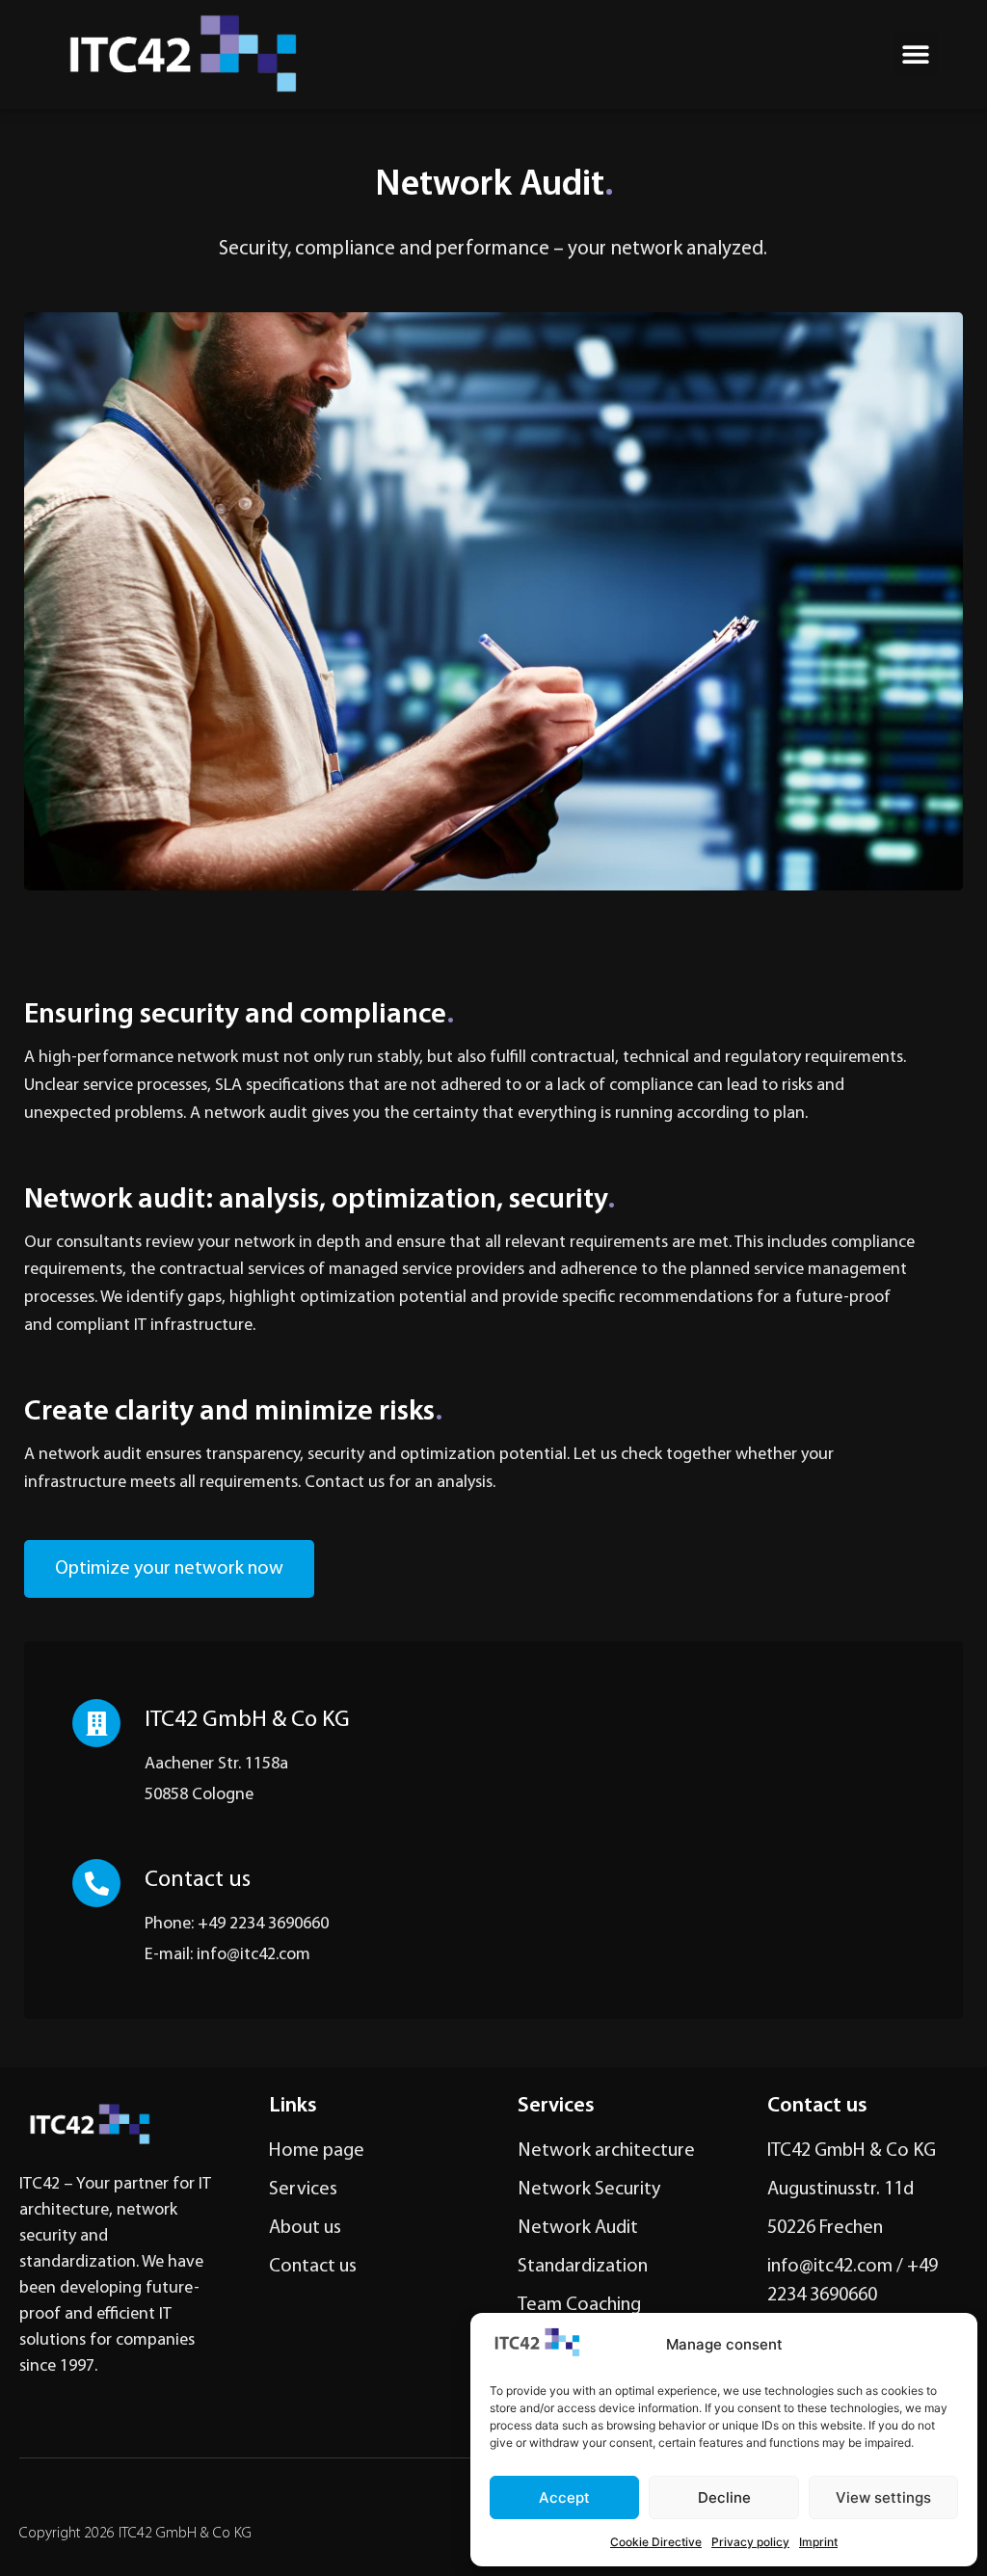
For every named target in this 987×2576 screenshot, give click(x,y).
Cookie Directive (656, 2542)
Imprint (818, 2542)
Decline (724, 2497)
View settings (883, 2497)
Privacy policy (750, 2542)
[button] (916, 54)
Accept (564, 2497)
